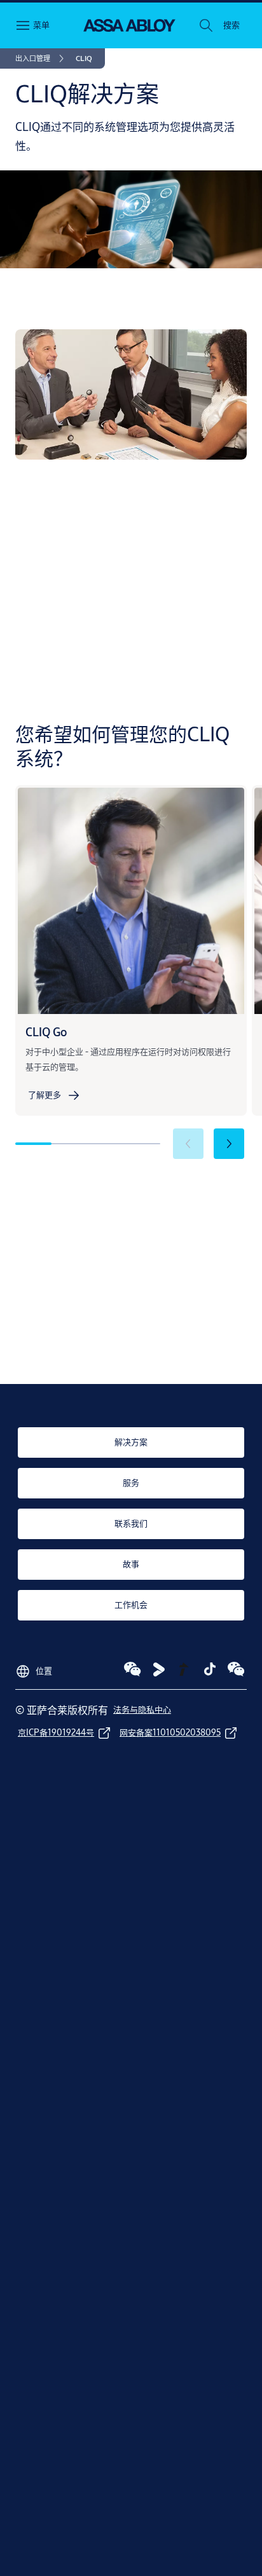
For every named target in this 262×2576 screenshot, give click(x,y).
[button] (231, 25)
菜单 (41, 25)
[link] (42, 58)
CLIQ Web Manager (79, 627)
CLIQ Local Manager (113, 589)
